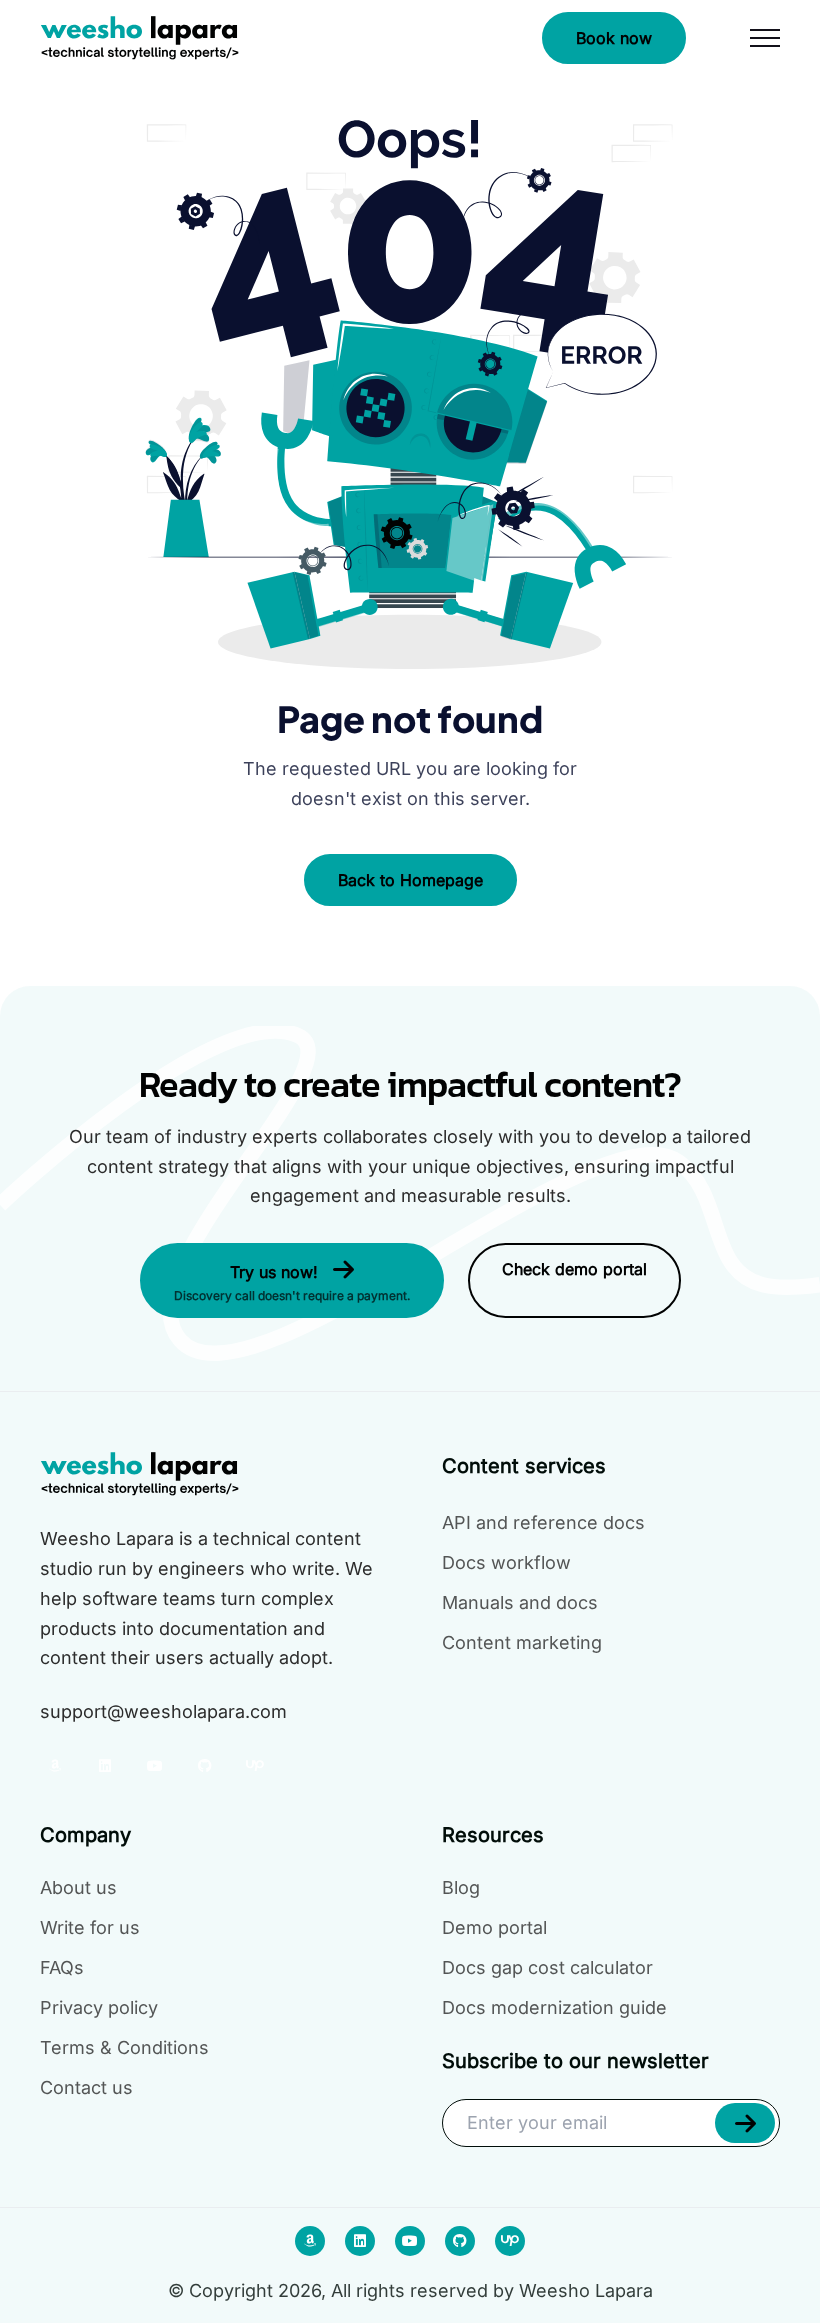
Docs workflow (506, 1562)
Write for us (90, 1927)
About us (78, 1887)
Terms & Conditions (124, 2047)
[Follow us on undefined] (55, 1766)
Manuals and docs (520, 1602)
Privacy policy (99, 2007)
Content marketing (522, 1642)
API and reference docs (543, 1522)
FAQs (62, 1967)
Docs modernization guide (554, 2007)
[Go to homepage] (140, 38)
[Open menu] (765, 38)
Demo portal (494, 1927)
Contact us (86, 2087)
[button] (745, 2123)
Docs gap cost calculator (547, 1967)
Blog (461, 1887)
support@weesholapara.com (163, 1711)
